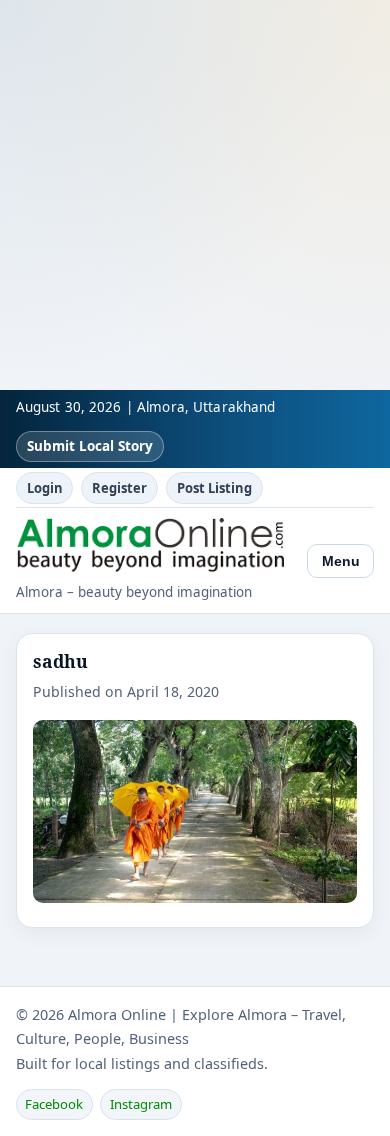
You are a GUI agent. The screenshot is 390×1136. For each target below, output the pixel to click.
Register (119, 488)
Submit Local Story (90, 446)
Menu (341, 561)
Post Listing (214, 488)
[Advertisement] (195, 195)
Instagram (141, 1104)
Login (45, 488)
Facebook (54, 1104)
